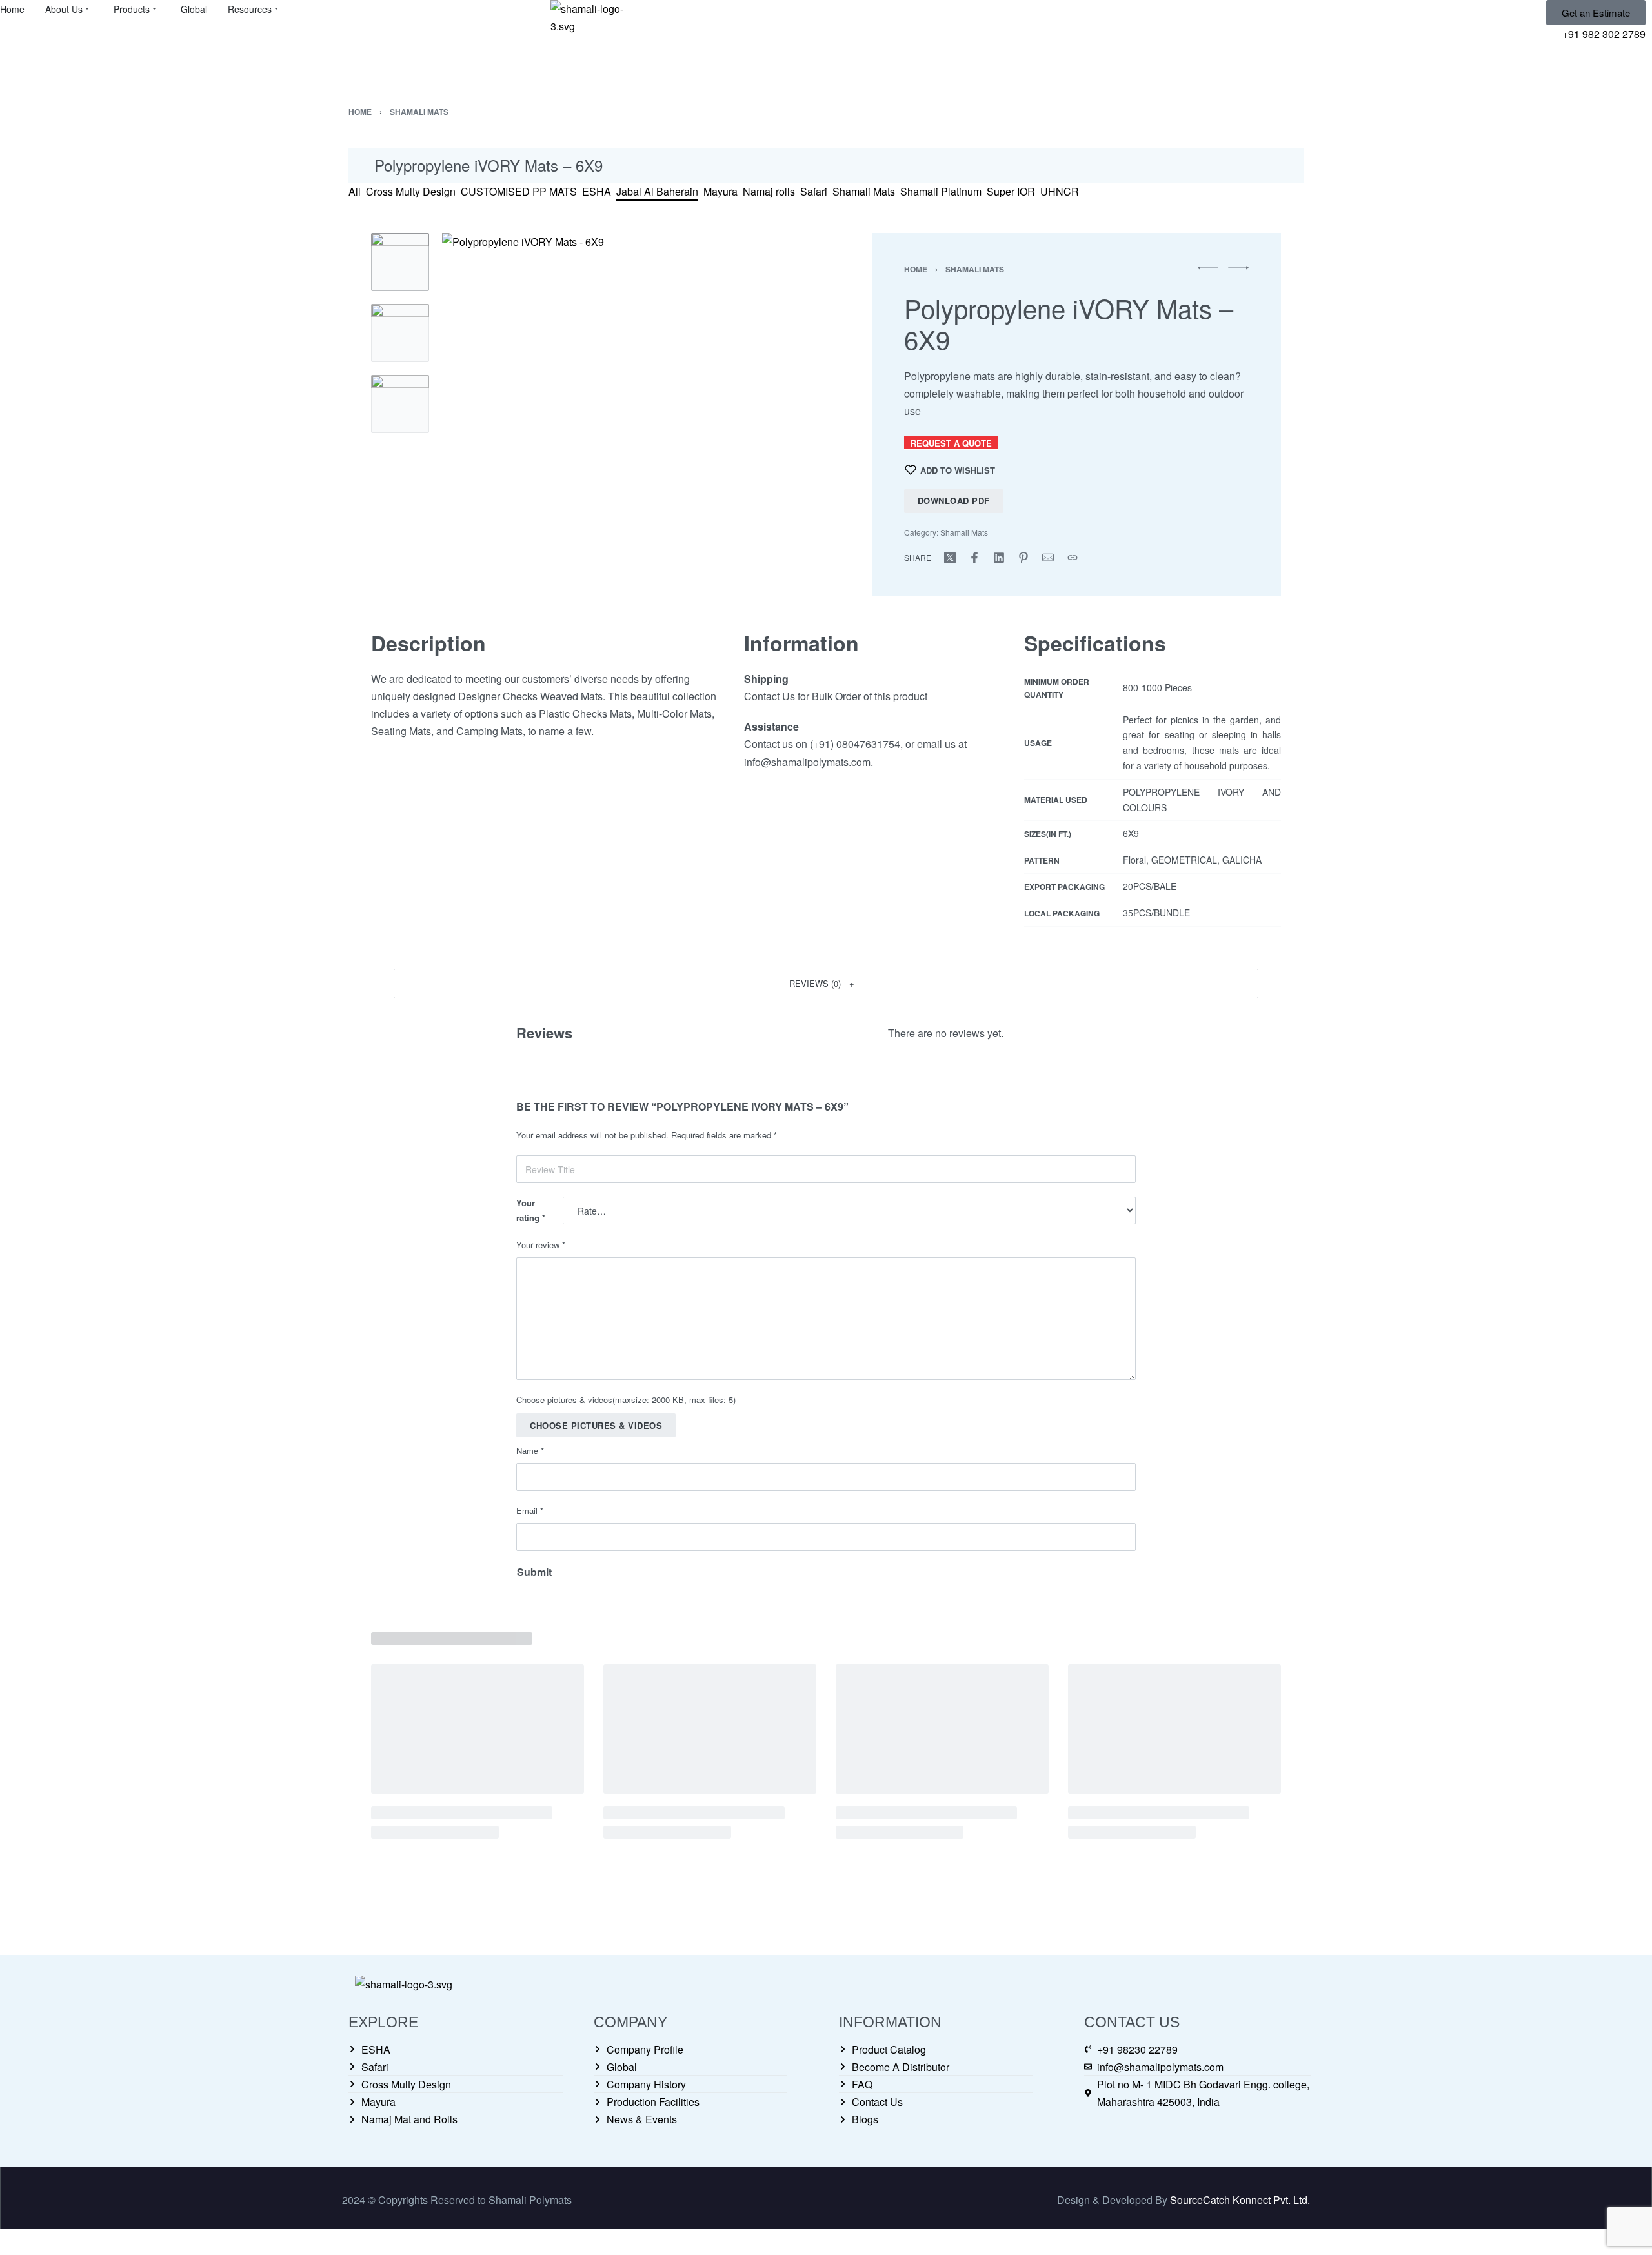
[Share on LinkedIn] (999, 558)
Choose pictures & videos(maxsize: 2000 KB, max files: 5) (626, 1400)
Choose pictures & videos (596, 1425)
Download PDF (954, 501)
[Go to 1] (400, 262)
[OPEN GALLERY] (625, 416)
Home (360, 112)
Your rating (531, 1210)
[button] (826, 984)
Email (530, 1511)
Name (530, 1451)
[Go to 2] (400, 333)
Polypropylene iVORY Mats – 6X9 (489, 165)
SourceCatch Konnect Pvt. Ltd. (1240, 2200)
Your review (541, 1245)
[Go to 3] (400, 404)
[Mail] (1048, 558)
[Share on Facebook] (974, 558)
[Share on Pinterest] (1023, 558)
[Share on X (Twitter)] (950, 558)
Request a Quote (951, 443)
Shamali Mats (419, 112)
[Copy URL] (1073, 558)
